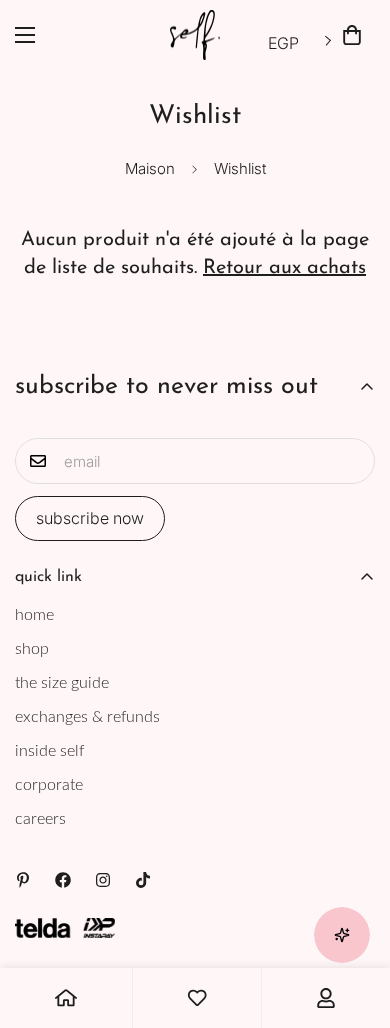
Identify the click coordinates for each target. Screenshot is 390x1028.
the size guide (62, 683)
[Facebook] (63, 880)
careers (40, 819)
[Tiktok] (143, 880)
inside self (49, 751)
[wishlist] (197, 998)
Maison (150, 168)
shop (32, 649)
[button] (352, 35)
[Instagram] (103, 880)
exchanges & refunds (87, 717)
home (34, 615)
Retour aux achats (284, 268)
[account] (326, 998)
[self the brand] (195, 35)
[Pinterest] (23, 880)
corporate (49, 785)
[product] (66, 998)
